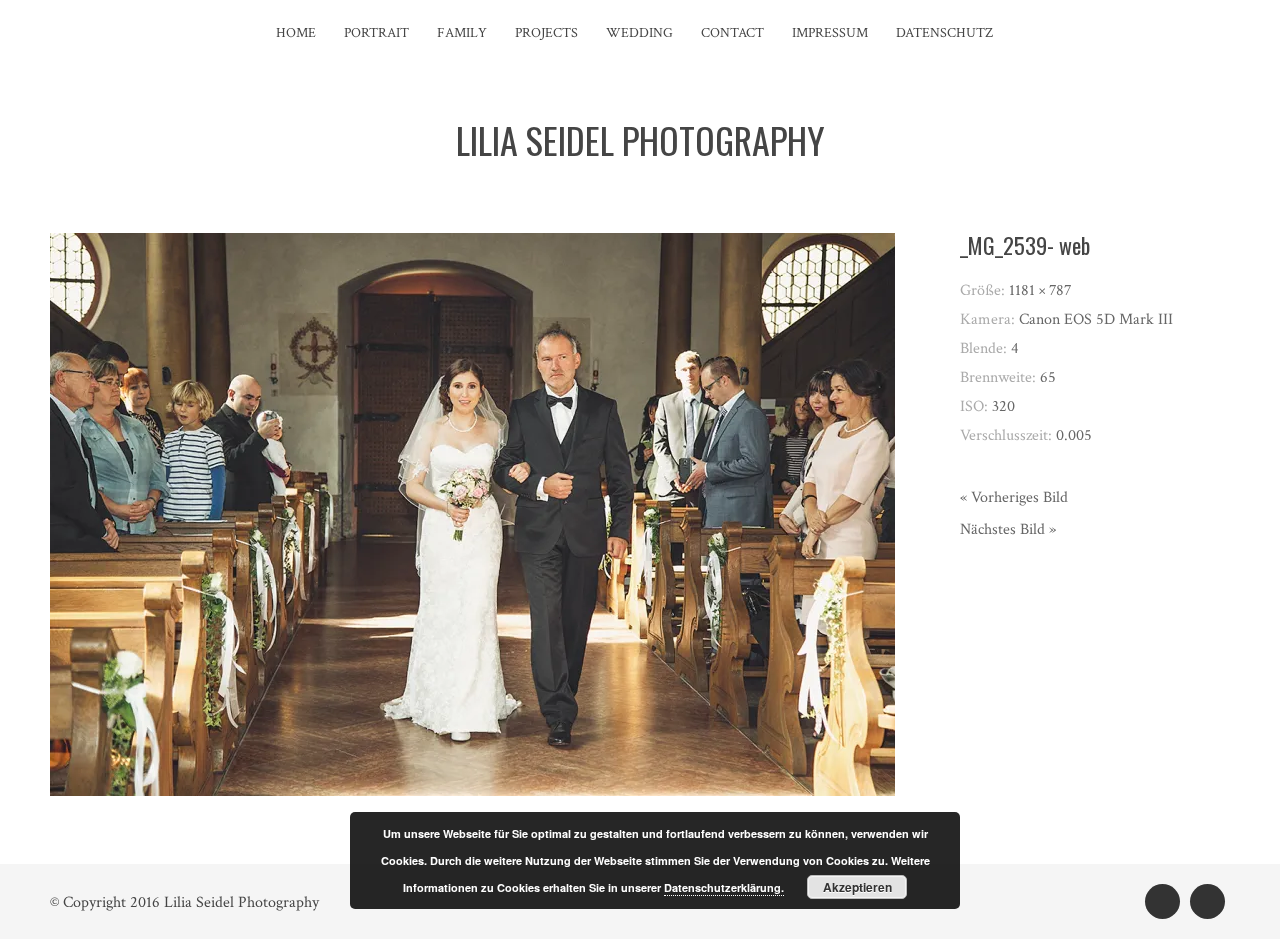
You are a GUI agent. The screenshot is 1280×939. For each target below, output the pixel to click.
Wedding (639, 33)
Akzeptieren (857, 887)
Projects (546, 33)
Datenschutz (944, 33)
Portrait (376, 33)
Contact (732, 33)
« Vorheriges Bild (1014, 497)
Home (296, 33)
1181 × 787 (1040, 290)
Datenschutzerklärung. (724, 887)
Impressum (830, 33)
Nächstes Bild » (1008, 529)
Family (462, 33)
